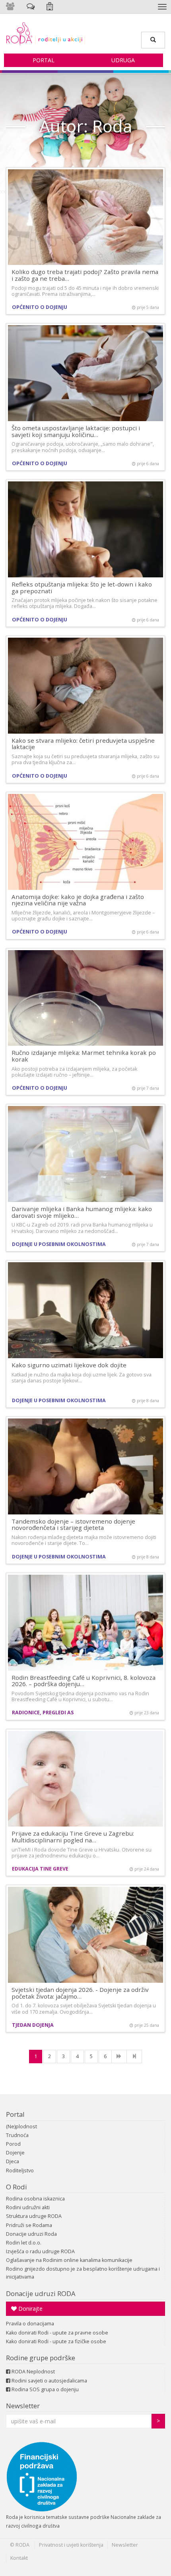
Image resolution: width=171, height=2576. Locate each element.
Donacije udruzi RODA (41, 2293)
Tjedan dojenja (33, 2025)
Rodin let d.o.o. (24, 2243)
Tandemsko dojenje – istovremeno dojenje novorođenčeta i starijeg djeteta (73, 1525)
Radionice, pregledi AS (43, 1713)
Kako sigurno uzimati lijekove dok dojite (69, 1365)
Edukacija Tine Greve (40, 1869)
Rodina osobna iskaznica (35, 2199)
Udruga (123, 60)
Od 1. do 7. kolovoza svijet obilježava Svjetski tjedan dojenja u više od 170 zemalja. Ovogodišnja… (84, 2009)
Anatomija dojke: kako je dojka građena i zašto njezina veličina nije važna (78, 900)
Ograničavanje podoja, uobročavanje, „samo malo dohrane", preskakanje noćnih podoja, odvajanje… (83, 447)
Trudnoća (17, 2135)
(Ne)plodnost (21, 2127)
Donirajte (30, 2309)
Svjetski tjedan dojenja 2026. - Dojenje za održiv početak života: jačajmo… (80, 1993)
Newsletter (23, 2406)
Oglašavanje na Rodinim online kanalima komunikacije (69, 2260)
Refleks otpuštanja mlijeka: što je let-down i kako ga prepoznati (82, 587)
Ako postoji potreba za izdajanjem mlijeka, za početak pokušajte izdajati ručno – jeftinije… (74, 1072)
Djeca (13, 2161)
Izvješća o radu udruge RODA (40, 2251)
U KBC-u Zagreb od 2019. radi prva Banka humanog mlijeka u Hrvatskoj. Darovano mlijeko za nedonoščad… (82, 1228)
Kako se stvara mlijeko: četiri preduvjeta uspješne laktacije (83, 744)
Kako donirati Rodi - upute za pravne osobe (57, 2333)
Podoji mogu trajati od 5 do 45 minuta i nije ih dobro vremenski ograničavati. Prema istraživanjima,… (85, 291)
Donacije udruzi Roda (31, 2234)
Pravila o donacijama (30, 2324)
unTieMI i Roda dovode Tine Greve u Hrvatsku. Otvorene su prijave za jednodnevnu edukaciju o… (82, 1853)
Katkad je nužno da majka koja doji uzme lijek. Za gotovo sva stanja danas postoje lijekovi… (82, 1378)
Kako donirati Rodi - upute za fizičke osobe (56, 2341)
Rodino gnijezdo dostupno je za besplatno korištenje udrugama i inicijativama (83, 2273)
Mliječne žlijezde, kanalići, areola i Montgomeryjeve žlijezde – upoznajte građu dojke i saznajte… (83, 916)
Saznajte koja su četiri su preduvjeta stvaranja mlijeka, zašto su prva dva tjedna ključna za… (85, 759)
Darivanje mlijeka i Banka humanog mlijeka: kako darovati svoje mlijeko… (82, 1212)
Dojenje (15, 2153)
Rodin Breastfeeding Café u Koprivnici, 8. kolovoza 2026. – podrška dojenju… (84, 1681)
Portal (44, 60)
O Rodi (17, 2187)
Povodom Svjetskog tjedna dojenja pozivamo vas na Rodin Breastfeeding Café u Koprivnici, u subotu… (80, 1696)
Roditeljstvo (20, 2171)
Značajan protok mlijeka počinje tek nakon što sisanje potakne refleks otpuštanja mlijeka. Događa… (85, 603)
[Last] (134, 2057)
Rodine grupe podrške (41, 2358)
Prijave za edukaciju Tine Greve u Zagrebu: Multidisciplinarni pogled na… (73, 1837)
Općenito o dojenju (40, 307)
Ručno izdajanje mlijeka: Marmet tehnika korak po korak (84, 1056)
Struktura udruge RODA (34, 2216)
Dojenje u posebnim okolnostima (59, 1244)
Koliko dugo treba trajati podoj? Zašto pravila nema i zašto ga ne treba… (85, 275)
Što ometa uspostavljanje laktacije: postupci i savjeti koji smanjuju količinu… (76, 431)
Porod (13, 2144)
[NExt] (119, 2057)
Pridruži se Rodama (29, 2225)
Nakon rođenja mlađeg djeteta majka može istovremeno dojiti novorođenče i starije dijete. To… (84, 1540)
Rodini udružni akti (28, 2207)
